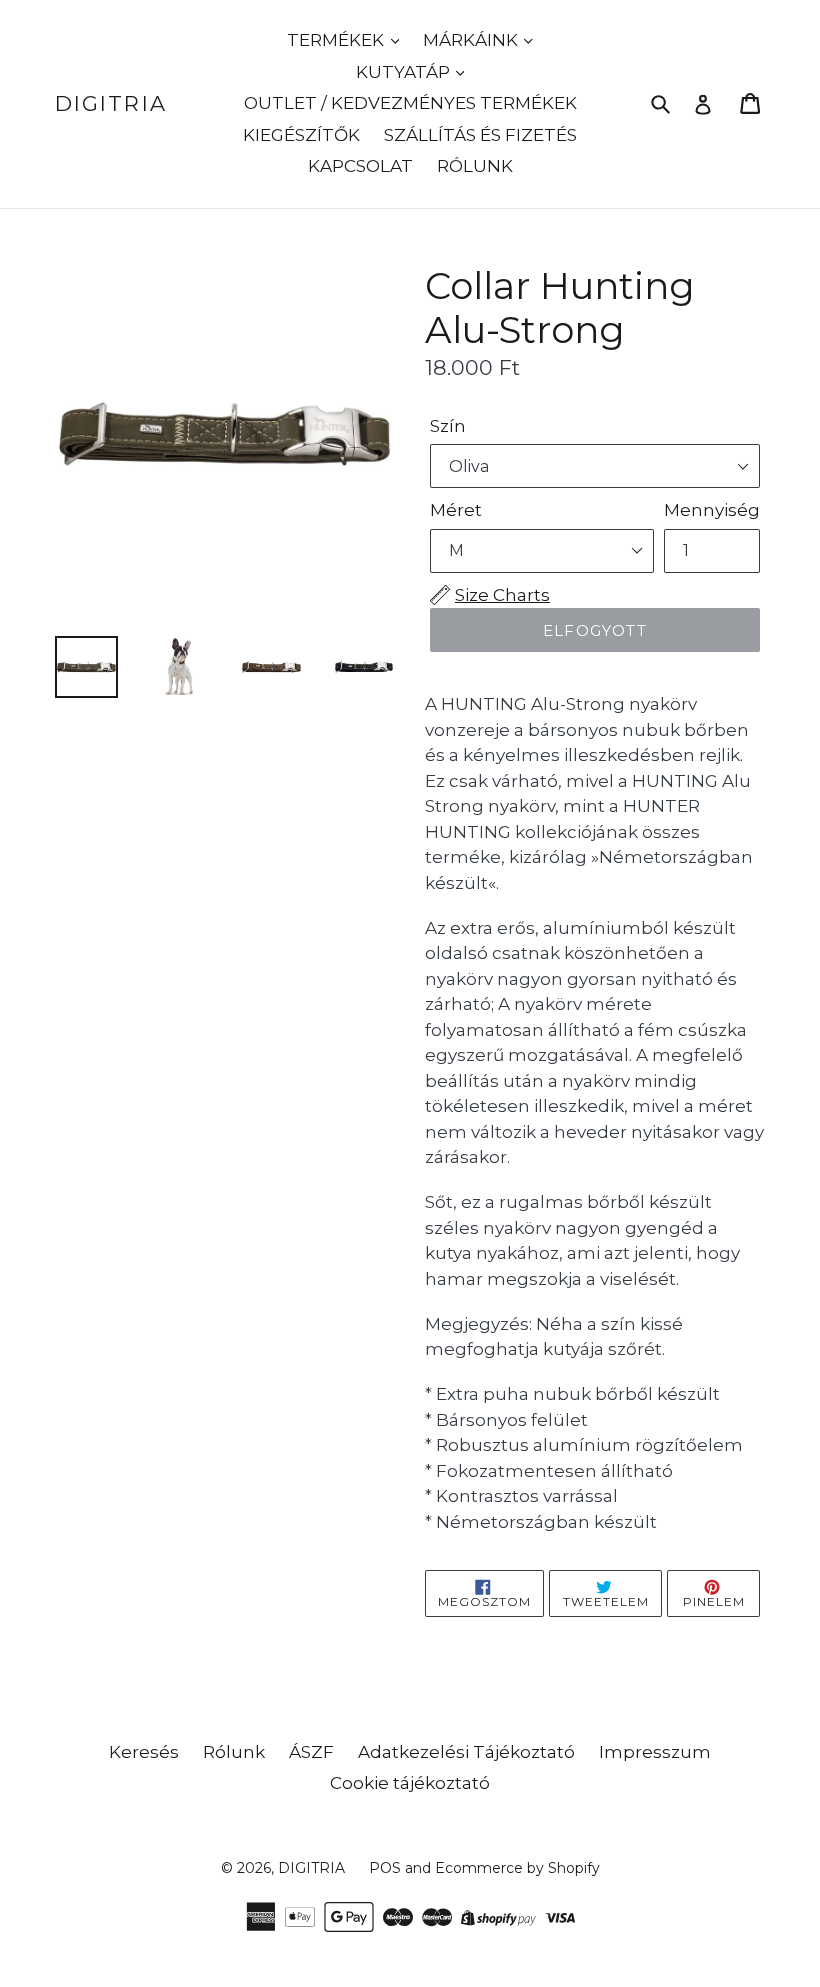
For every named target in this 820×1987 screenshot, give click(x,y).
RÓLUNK (475, 166)
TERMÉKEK (337, 40)
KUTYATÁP (405, 72)
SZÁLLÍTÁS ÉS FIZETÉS (480, 135)
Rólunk (234, 1752)
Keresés (144, 1752)
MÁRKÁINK (472, 40)
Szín (448, 426)
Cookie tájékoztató (410, 1783)
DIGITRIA (111, 103)
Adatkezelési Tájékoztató (466, 1752)
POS (385, 1868)
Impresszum (655, 1752)
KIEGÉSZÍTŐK (301, 135)
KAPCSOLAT (360, 166)
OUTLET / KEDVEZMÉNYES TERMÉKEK (410, 103)
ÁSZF (311, 1752)
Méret (456, 510)
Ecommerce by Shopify (517, 1868)
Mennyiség (712, 510)
